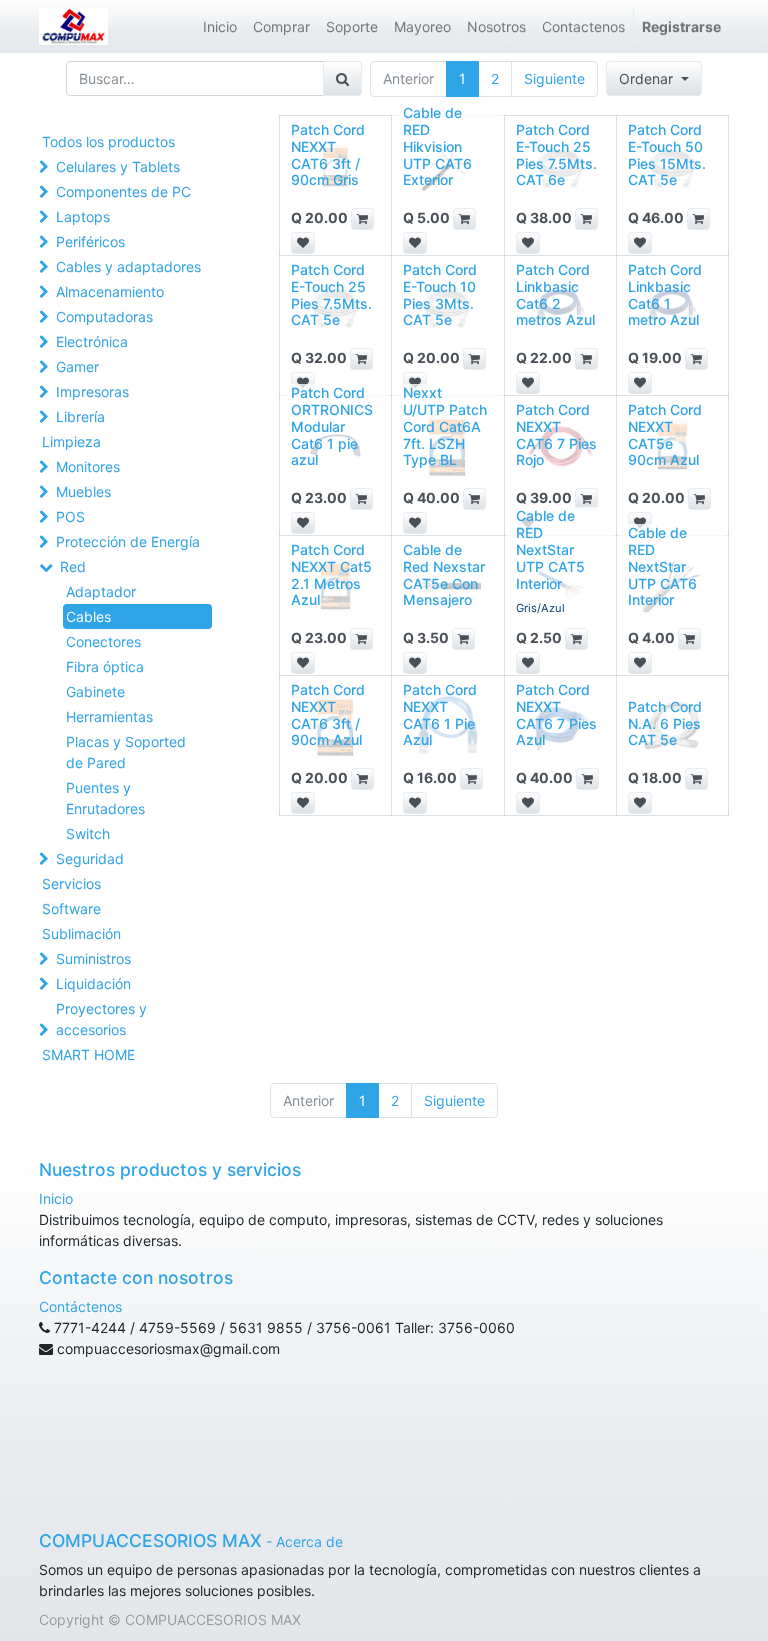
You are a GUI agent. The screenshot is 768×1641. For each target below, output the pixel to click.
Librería (80, 416)
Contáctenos (80, 1306)
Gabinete (95, 691)
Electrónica (92, 341)
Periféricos (90, 241)
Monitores (88, 466)
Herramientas (109, 716)
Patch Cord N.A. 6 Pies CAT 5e (665, 723)
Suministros (93, 958)
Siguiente (554, 78)
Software (71, 908)
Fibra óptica (105, 666)
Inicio (56, 1198)
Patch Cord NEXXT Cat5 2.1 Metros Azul (331, 574)
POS (70, 516)
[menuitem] (220, 26)
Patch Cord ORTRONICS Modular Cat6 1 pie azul (332, 426)
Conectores (103, 641)
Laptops (83, 216)
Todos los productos (108, 141)
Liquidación (93, 983)
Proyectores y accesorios (101, 1019)
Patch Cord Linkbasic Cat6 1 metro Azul (665, 294)
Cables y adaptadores (128, 266)
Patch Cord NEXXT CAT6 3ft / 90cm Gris (328, 154)
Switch (88, 833)
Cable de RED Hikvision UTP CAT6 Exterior (437, 146)
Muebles (83, 491)
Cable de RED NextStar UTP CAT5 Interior (550, 549)
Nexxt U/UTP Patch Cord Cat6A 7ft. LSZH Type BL (445, 426)
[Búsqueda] (342, 78)
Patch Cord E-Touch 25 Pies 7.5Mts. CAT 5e (331, 294)
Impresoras (92, 391)
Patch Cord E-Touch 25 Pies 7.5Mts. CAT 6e (556, 154)
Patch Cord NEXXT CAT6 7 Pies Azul (556, 714)
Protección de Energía (128, 541)
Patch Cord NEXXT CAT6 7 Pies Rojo (556, 434)
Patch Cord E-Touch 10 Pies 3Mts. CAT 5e (440, 294)
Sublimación (81, 933)
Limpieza (71, 441)
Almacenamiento (110, 291)
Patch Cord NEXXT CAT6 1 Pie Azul (440, 714)
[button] (654, 78)
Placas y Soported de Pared (126, 752)
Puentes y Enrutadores (105, 798)
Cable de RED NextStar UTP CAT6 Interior (662, 566)
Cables (88, 616)
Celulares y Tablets (118, 166)
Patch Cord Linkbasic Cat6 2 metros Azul (555, 294)
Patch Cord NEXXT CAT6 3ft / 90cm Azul (328, 714)
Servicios (71, 883)
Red (73, 566)
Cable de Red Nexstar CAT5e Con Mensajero (444, 574)
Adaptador (101, 591)
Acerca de (309, 1541)
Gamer (77, 366)
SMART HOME (88, 1054)
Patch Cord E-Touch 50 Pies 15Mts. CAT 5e (667, 154)
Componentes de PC (123, 191)
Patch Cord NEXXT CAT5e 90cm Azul (665, 434)
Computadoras (104, 316)
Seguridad (90, 858)
